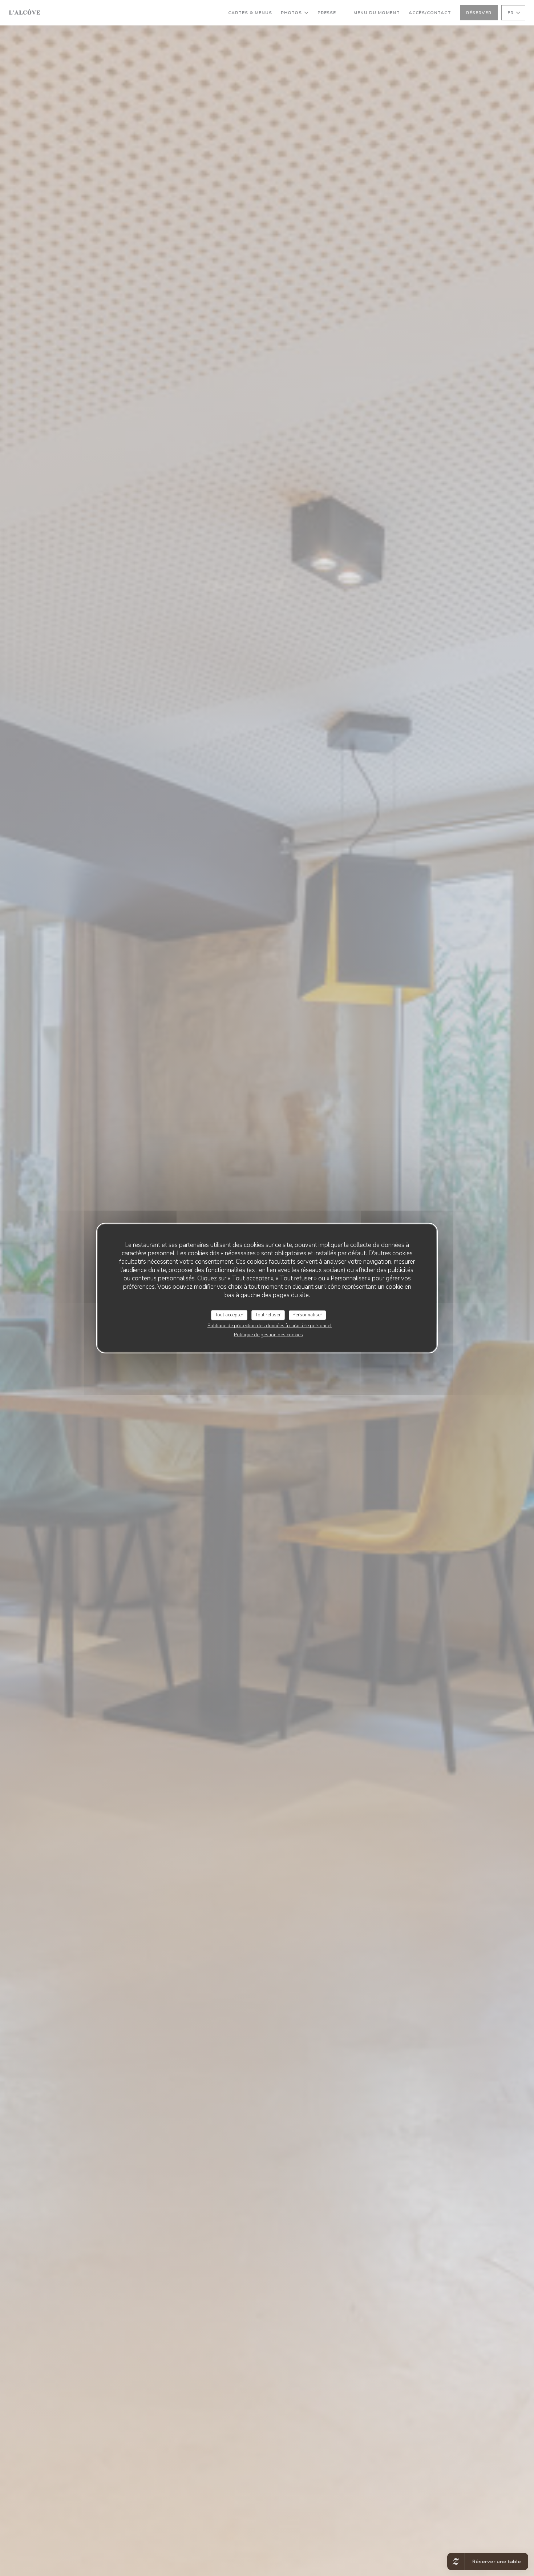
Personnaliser (307, 1315)
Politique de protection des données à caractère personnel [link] (270, 1325)
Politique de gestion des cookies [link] (268, 1335)
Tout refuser (268, 1315)
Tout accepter (229, 1315)
